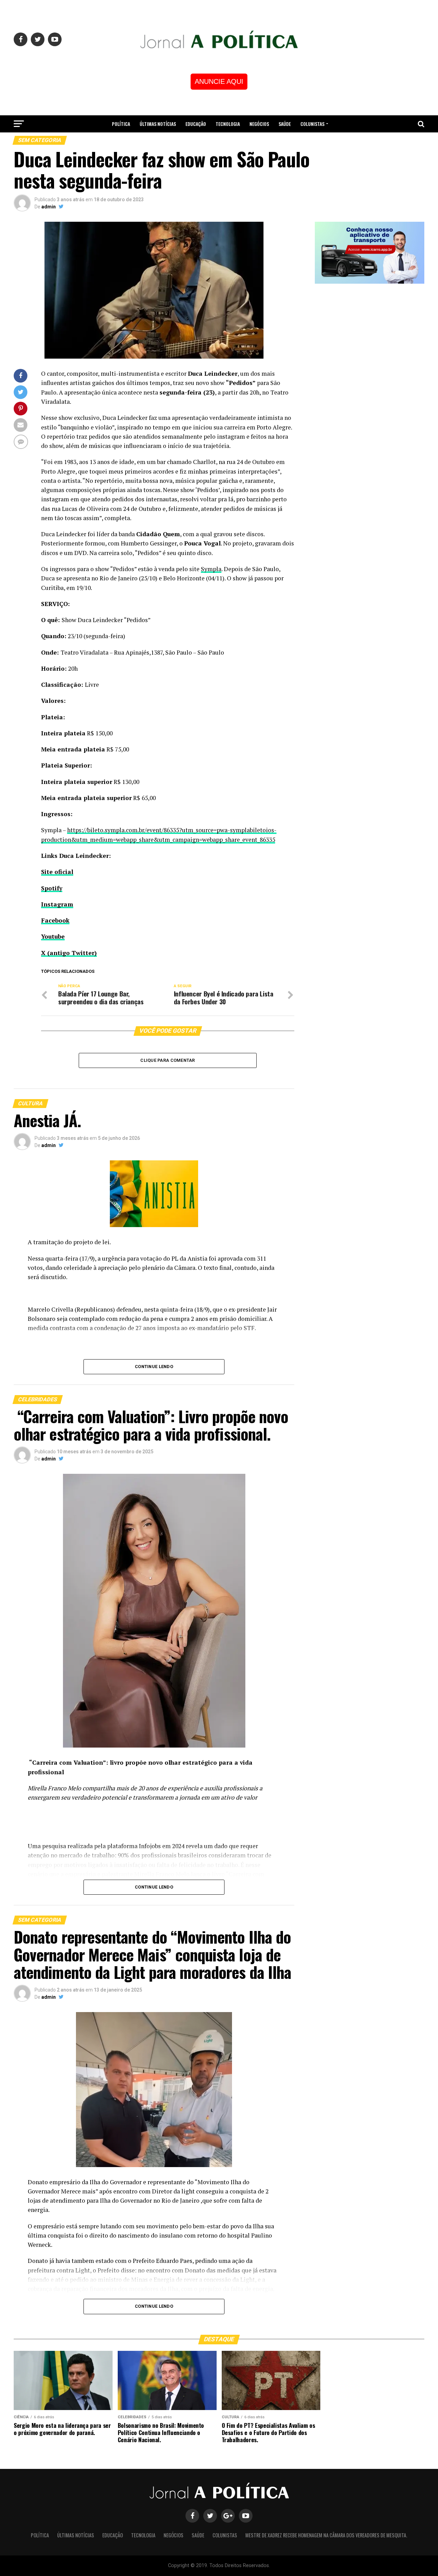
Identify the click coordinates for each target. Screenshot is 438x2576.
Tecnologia (228, 124)
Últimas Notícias (158, 124)
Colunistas (312, 124)
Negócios (259, 124)
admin (49, 207)
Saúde (285, 124)
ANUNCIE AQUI (219, 81)
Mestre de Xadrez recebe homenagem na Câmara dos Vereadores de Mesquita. (219, 142)
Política (121, 124)
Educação (196, 124)
